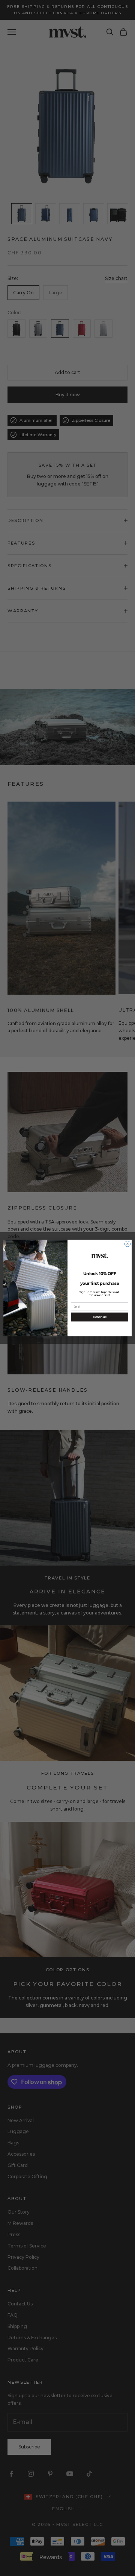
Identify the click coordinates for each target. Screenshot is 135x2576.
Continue (100, 1317)
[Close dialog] (127, 1244)
